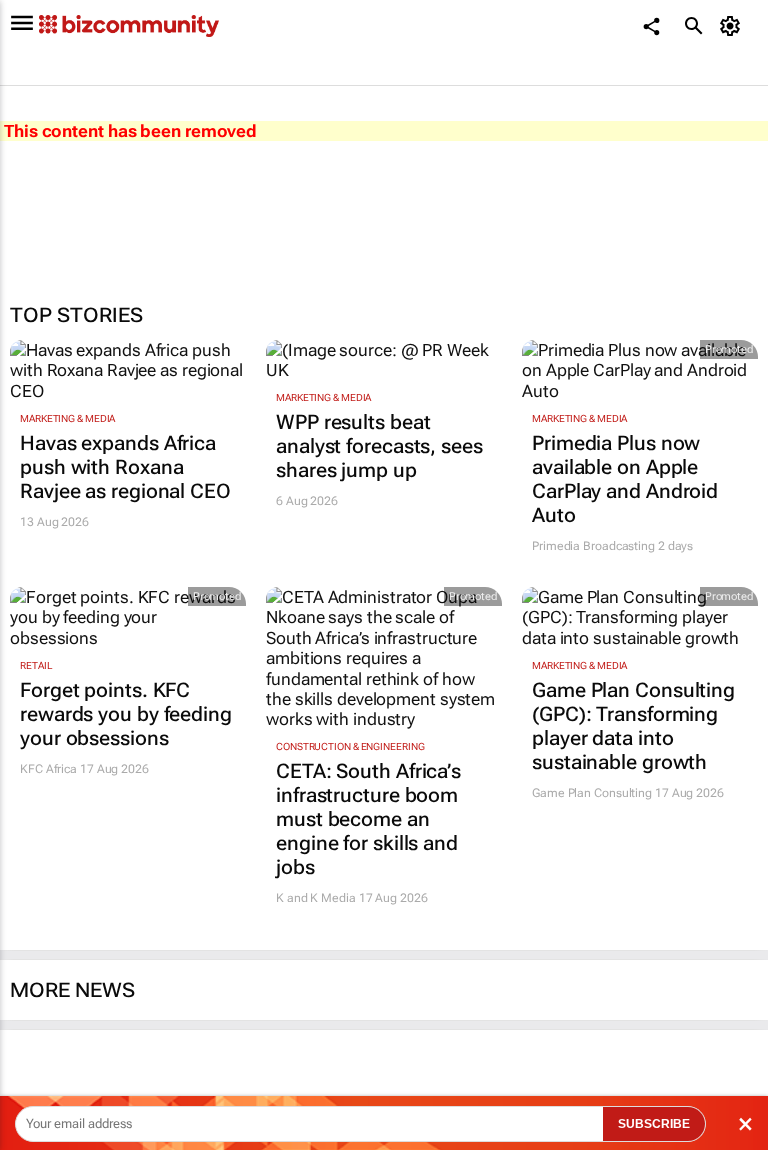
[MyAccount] (733, 26)
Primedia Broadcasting (593, 546)
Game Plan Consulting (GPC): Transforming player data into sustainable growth (633, 726)
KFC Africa (48, 769)
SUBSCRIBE (654, 1124)
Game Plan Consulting (592, 793)
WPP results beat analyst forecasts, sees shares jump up (379, 446)
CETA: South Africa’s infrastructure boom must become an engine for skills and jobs (368, 819)
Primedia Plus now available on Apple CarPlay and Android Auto (625, 479)
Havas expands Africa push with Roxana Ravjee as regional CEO (125, 467)
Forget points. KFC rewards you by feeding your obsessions (126, 714)
